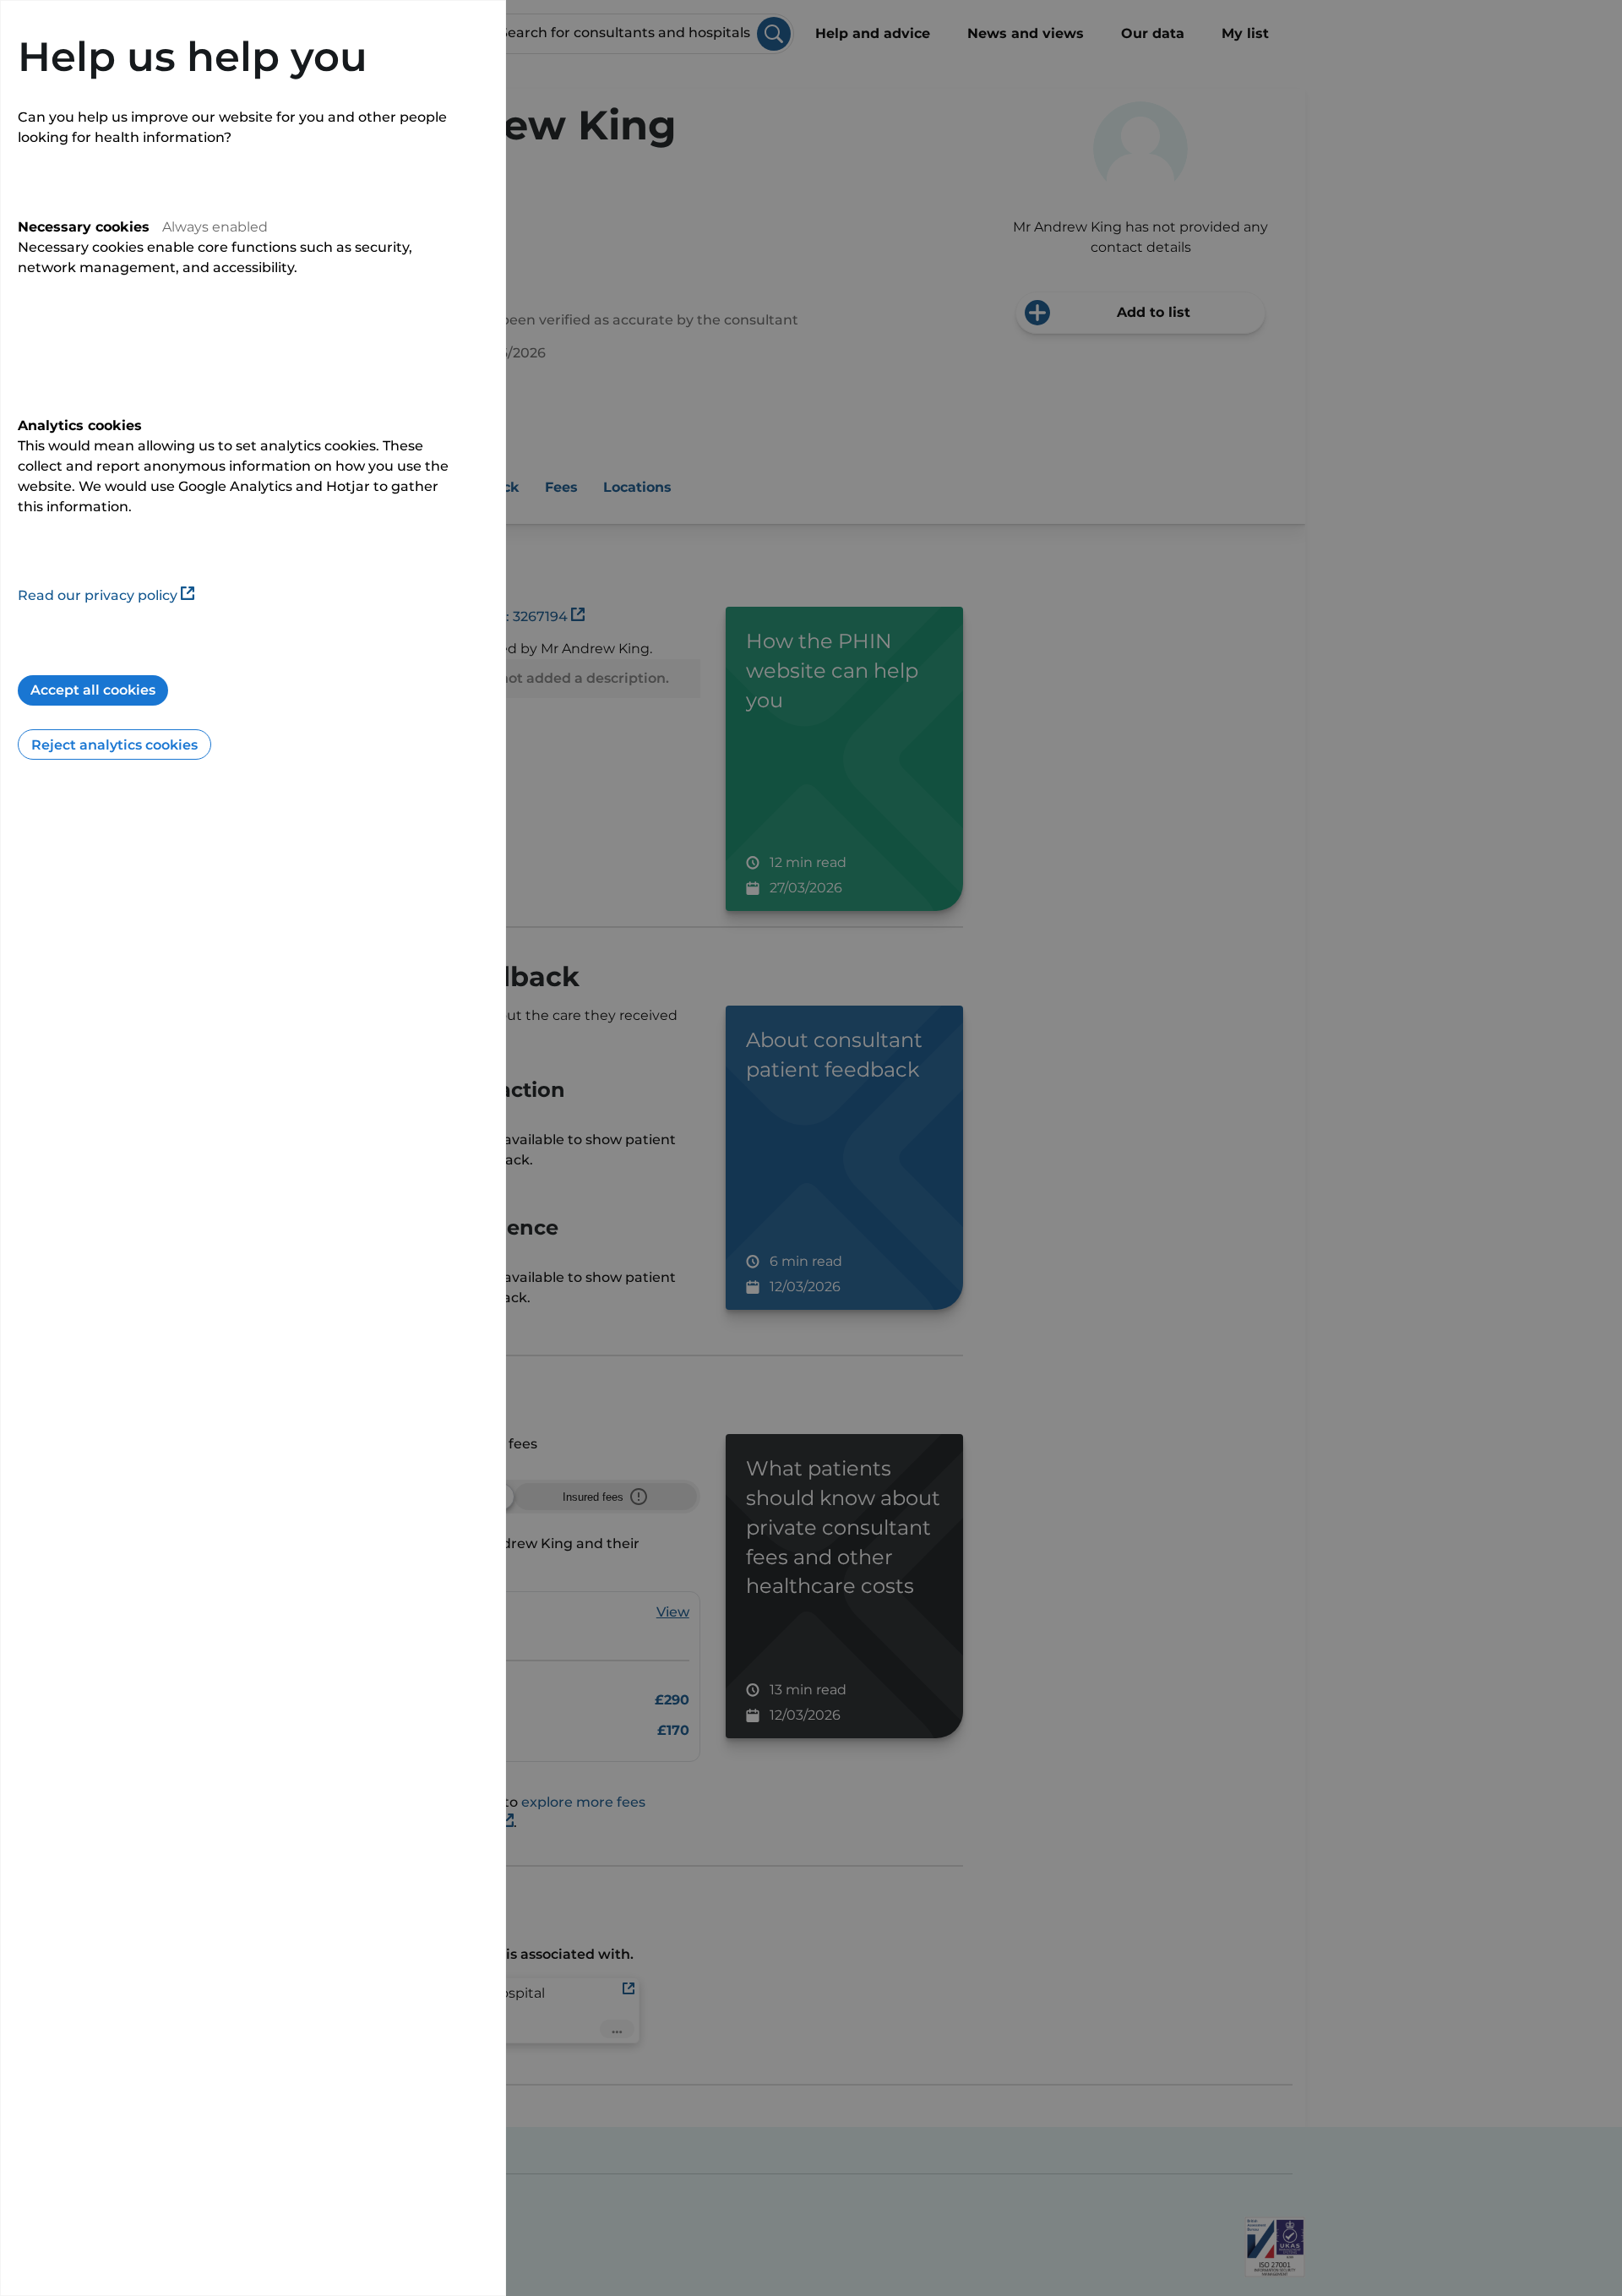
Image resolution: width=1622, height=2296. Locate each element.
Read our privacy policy (98, 595)
